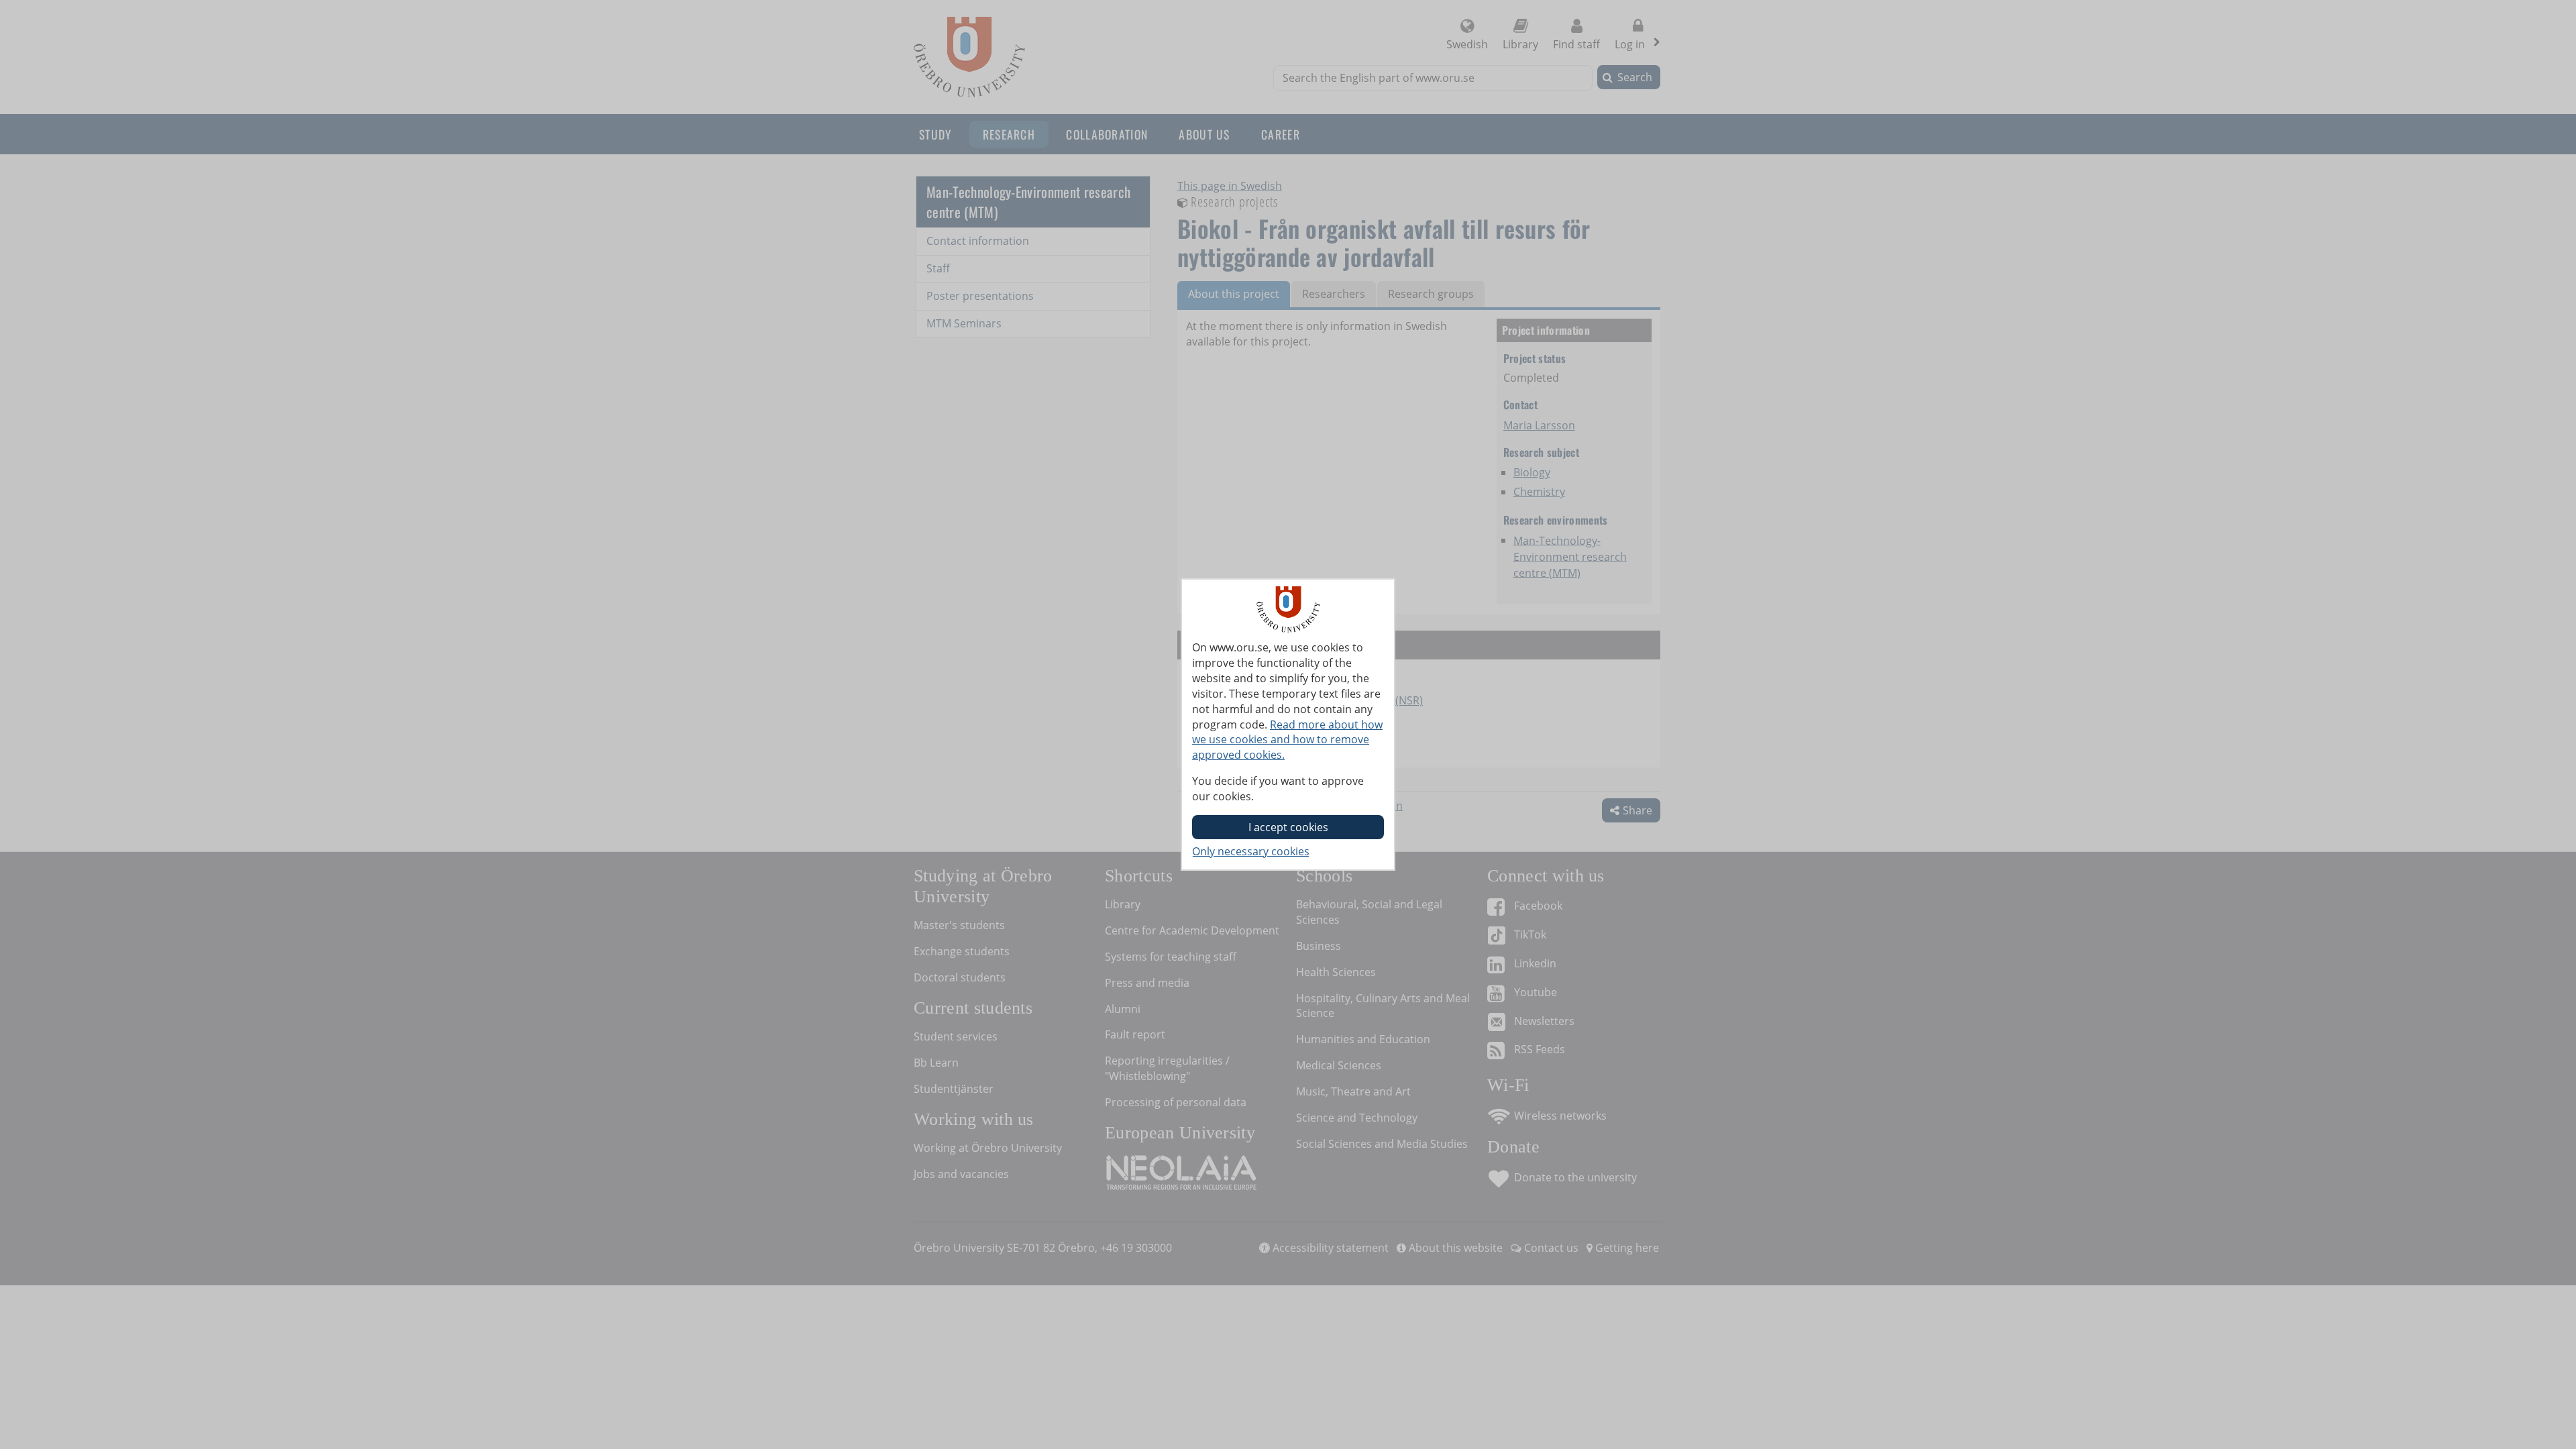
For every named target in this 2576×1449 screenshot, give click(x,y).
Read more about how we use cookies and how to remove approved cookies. (1287, 740)
